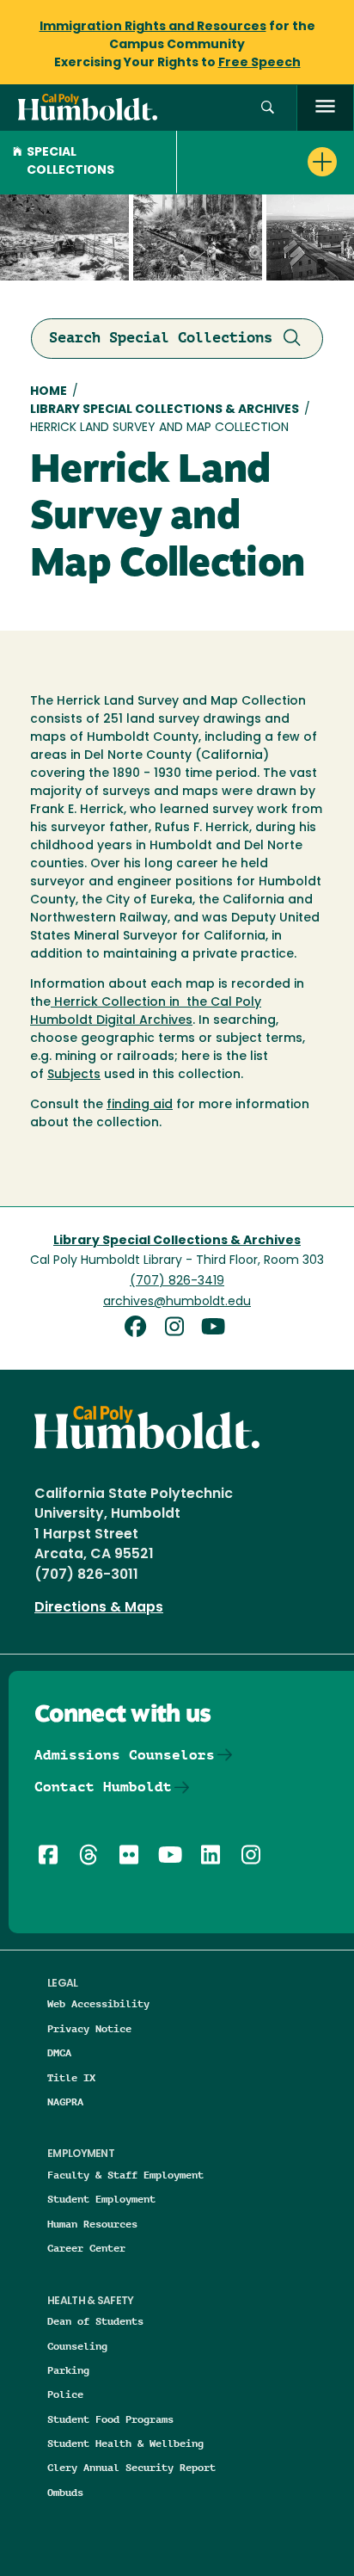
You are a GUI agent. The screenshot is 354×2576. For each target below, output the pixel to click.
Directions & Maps (99, 1608)
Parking (68, 2370)
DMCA (59, 2052)
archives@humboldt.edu (177, 1302)
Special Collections (70, 162)
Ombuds (65, 2492)
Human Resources (92, 2224)
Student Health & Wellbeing (125, 2443)
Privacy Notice (89, 2028)
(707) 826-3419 (177, 1282)
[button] (268, 108)
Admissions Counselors (125, 1755)
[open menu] (325, 108)
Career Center (86, 2248)
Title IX (71, 2077)
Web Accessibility (98, 2003)
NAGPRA (65, 2101)
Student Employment (101, 2199)
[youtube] (216, 1329)
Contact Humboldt (103, 1787)
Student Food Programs (110, 2419)
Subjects (74, 1075)
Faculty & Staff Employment (125, 2175)
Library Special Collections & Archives (165, 410)
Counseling (77, 2346)
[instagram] (180, 1329)
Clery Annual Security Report (131, 2467)
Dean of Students (95, 2321)
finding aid (140, 1105)
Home (49, 392)
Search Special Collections (161, 337)
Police (65, 2394)
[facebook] (141, 1329)
